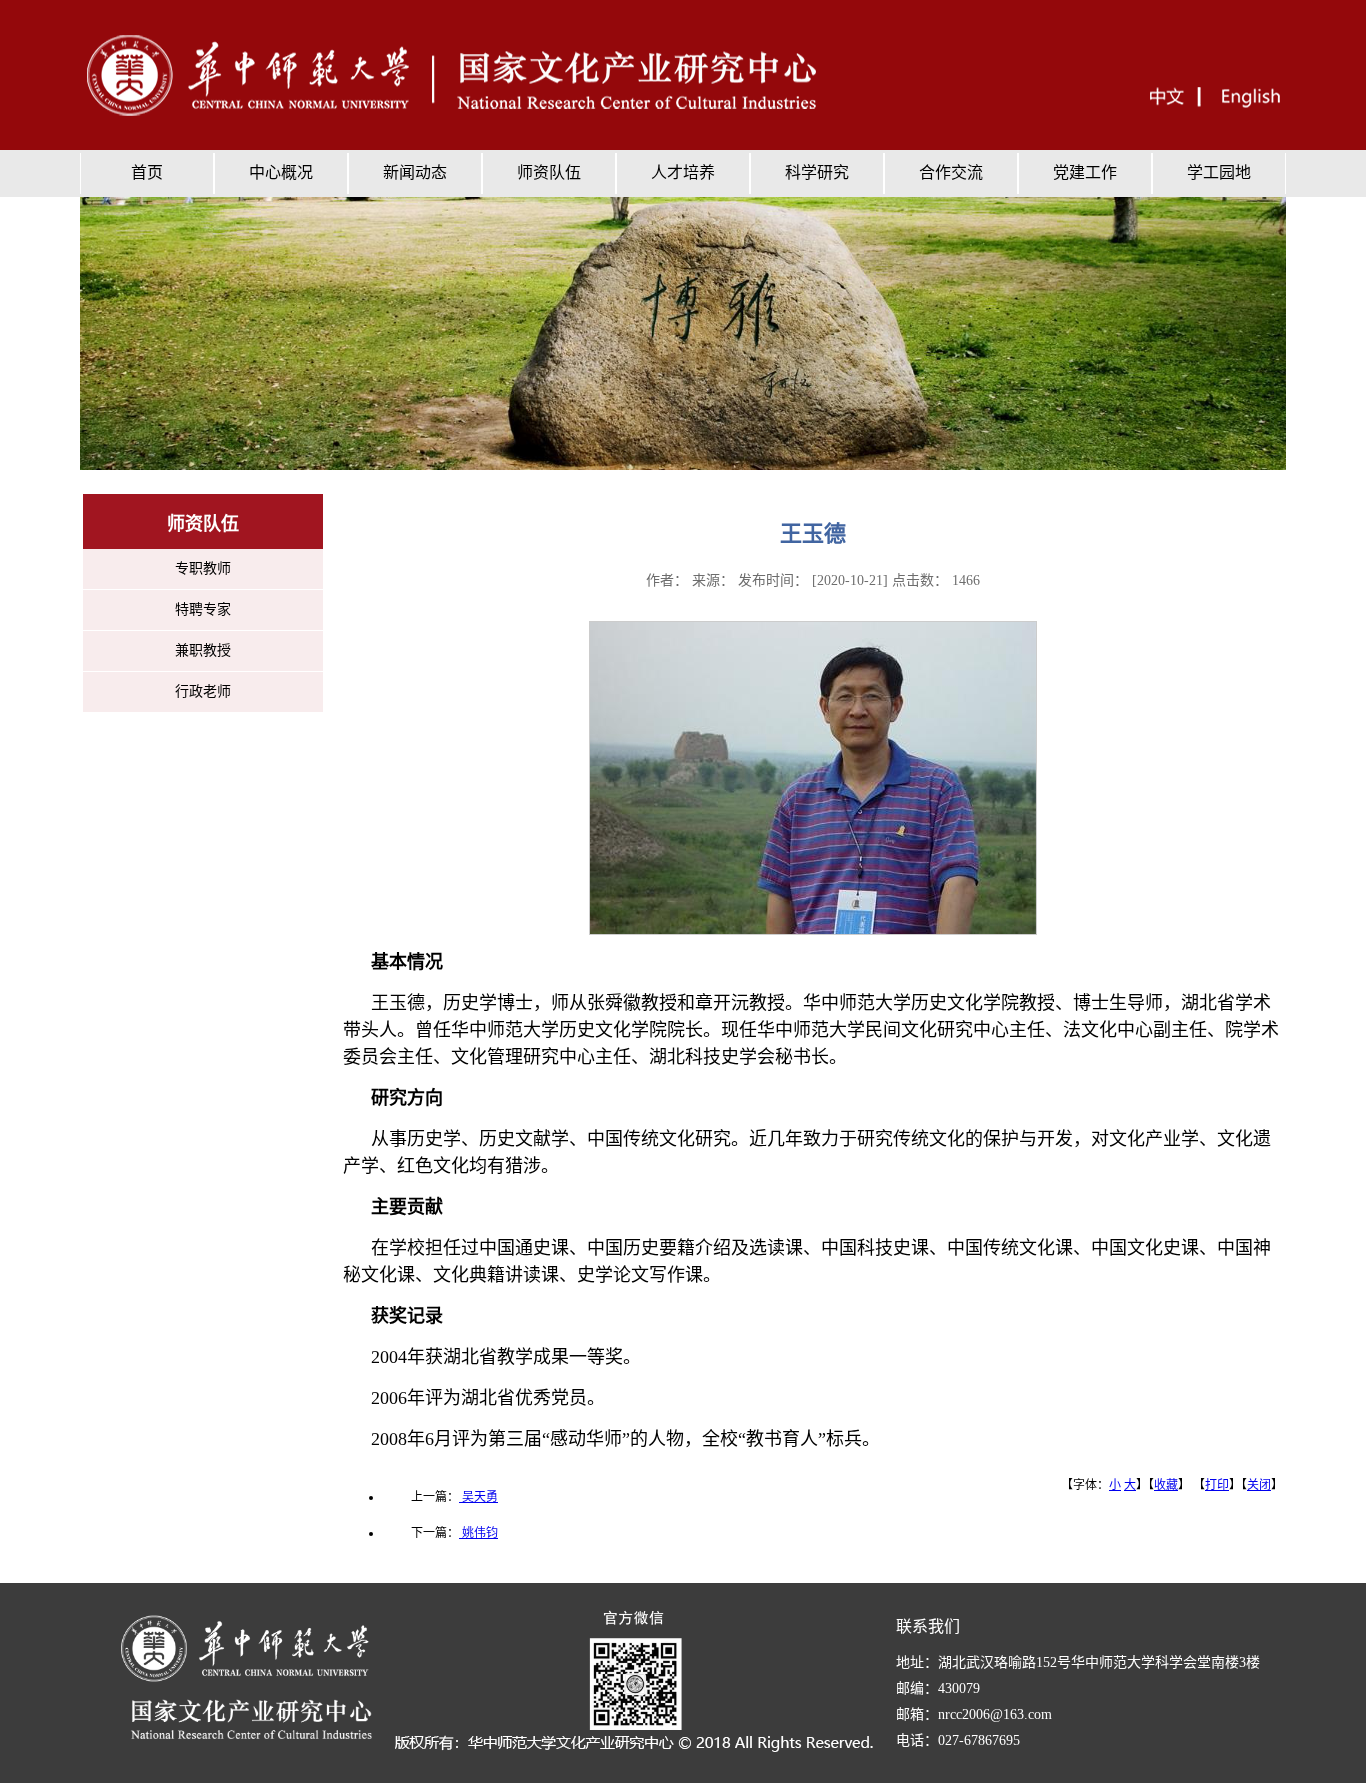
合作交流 (951, 172)
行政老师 (203, 691)
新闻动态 (415, 172)
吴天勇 (478, 1497)
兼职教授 (203, 650)
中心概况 (281, 172)
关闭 (1259, 1485)
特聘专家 (203, 609)
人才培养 (683, 172)
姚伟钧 (478, 1533)
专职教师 (203, 568)
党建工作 (1085, 172)
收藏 (1166, 1485)
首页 (147, 172)
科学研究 (817, 172)
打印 (1217, 1485)
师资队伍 (549, 172)
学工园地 (1219, 172)
